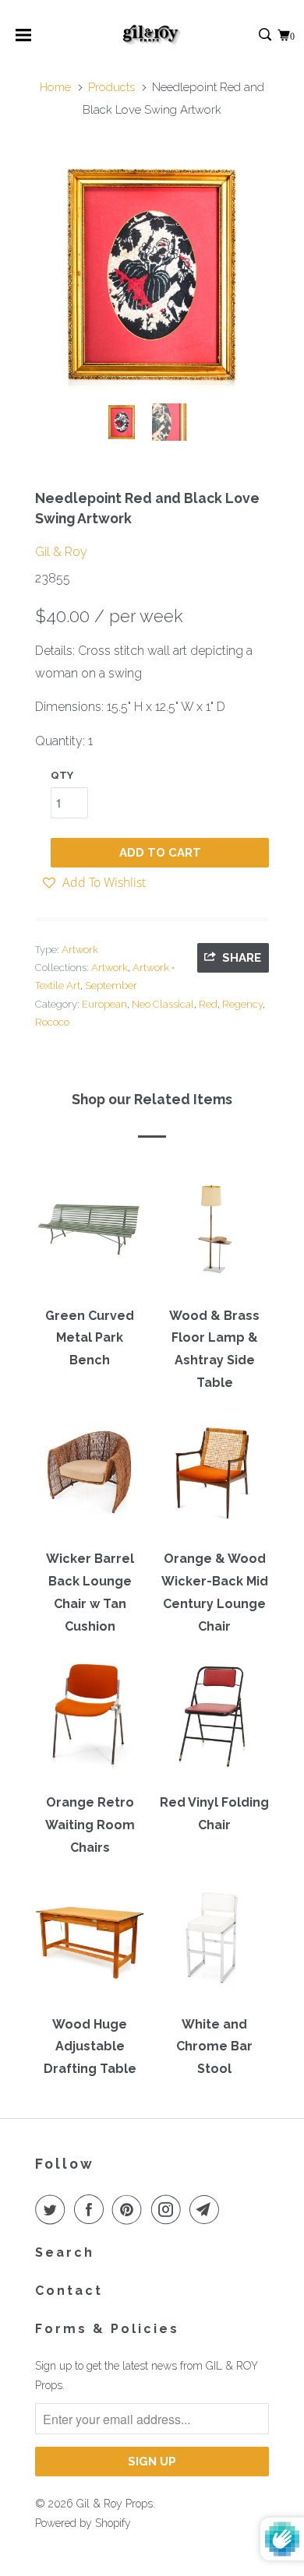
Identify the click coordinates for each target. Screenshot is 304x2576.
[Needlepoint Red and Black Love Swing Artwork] (152, 275)
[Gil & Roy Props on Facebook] (92, 2209)
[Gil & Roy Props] (152, 35)
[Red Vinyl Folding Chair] (214, 1722)
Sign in (248, 35)
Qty (62, 775)
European (104, 1004)
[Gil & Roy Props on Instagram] (169, 2209)
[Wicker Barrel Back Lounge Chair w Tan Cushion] (90, 1478)
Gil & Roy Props (115, 2504)
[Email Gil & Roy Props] (207, 2209)
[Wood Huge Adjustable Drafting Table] (90, 1943)
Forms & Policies (107, 2329)
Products (111, 87)
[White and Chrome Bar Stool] (214, 1943)
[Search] (266, 35)
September (111, 985)
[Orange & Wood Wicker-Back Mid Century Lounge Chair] (214, 1478)
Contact (69, 2291)
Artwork (80, 950)
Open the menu (23, 40)
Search (65, 2252)
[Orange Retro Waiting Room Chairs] (90, 1722)
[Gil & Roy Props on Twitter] (53, 2209)
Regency (242, 1004)
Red (208, 1004)
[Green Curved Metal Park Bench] (90, 1234)
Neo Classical (163, 1004)
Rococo (52, 1022)
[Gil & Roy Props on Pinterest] (130, 2209)
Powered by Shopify (83, 2523)
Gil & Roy (61, 552)
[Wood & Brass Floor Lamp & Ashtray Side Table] (214, 1234)
